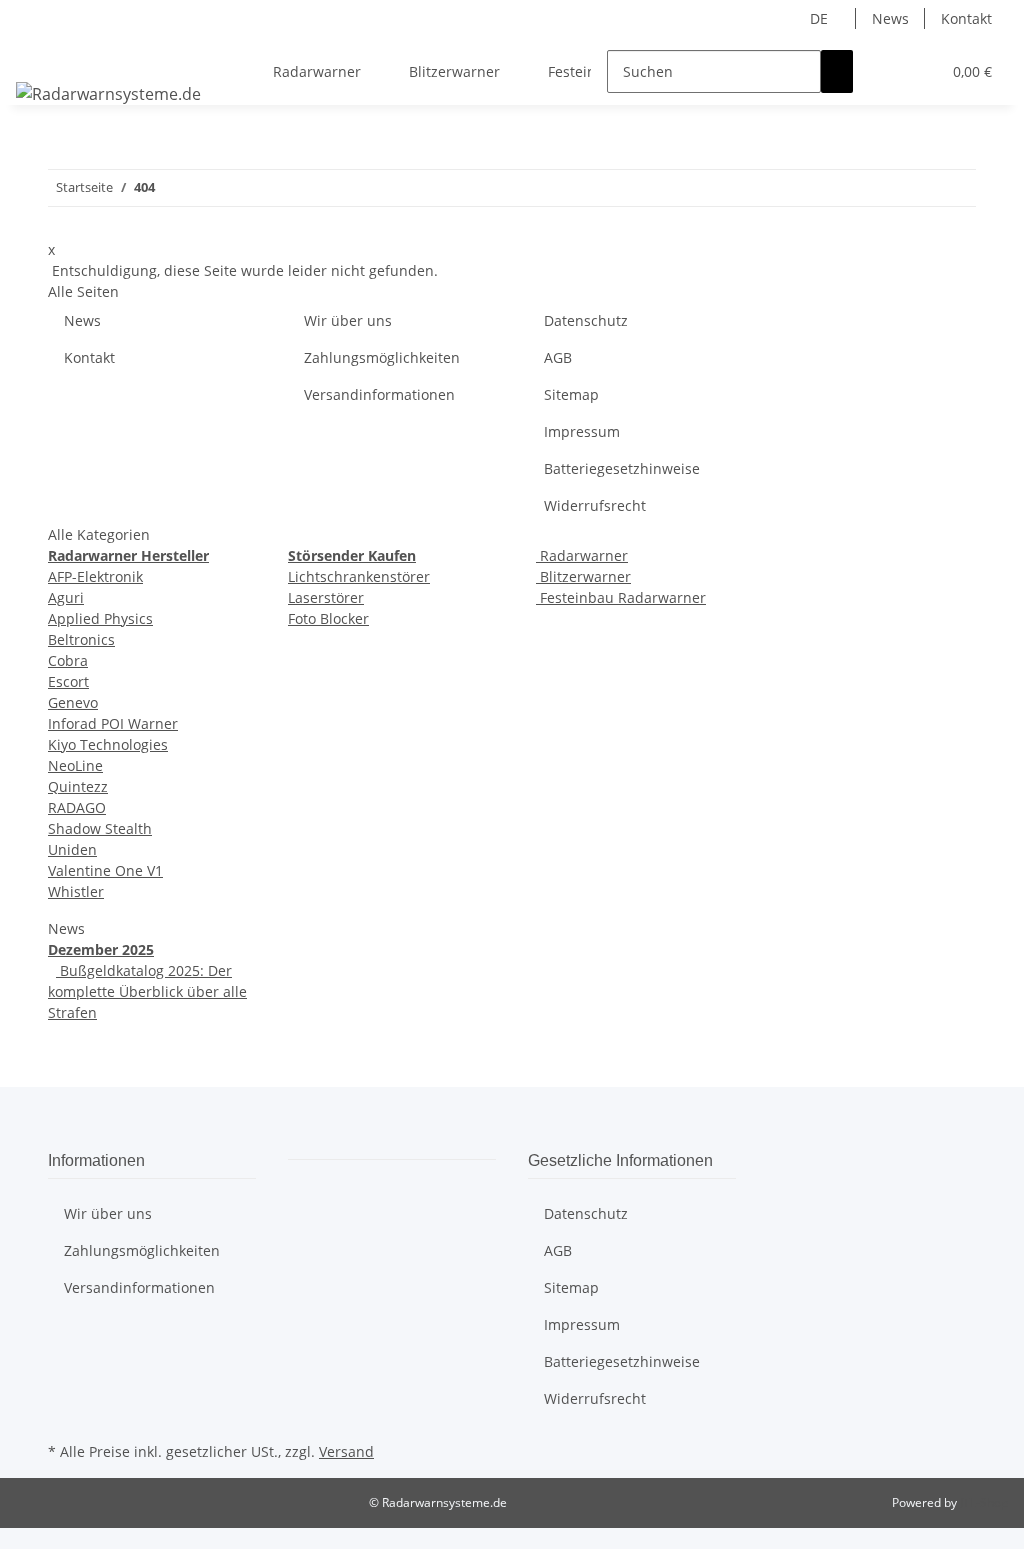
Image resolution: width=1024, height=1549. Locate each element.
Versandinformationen (379, 394)
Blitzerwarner (583, 576)
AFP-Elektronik (95, 576)
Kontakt (966, 18)
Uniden (72, 849)
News (890, 18)
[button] (885, 71)
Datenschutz (586, 320)
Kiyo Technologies (108, 744)
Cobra (68, 660)
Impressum (582, 431)
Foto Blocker (328, 618)
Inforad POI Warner (113, 723)
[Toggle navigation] (41, 54)
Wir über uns (348, 320)
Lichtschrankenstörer (359, 576)
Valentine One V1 (105, 870)
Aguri (66, 597)
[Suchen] (837, 71)
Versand (346, 1451)
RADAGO (77, 807)
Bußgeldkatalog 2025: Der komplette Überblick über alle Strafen (147, 991)
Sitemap (571, 394)
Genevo (73, 702)
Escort (68, 681)
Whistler (76, 891)
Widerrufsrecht (595, 505)
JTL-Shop (984, 1502)
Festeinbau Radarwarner (621, 597)
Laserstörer (326, 597)
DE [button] (821, 18)
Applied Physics (100, 618)
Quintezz (78, 786)
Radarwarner (582, 555)
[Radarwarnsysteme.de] (108, 93)
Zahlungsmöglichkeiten (382, 357)
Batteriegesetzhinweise (622, 468)
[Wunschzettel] (917, 71)
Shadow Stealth (100, 828)
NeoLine (75, 765)
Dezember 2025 (101, 949)
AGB (558, 357)
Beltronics (81, 639)
